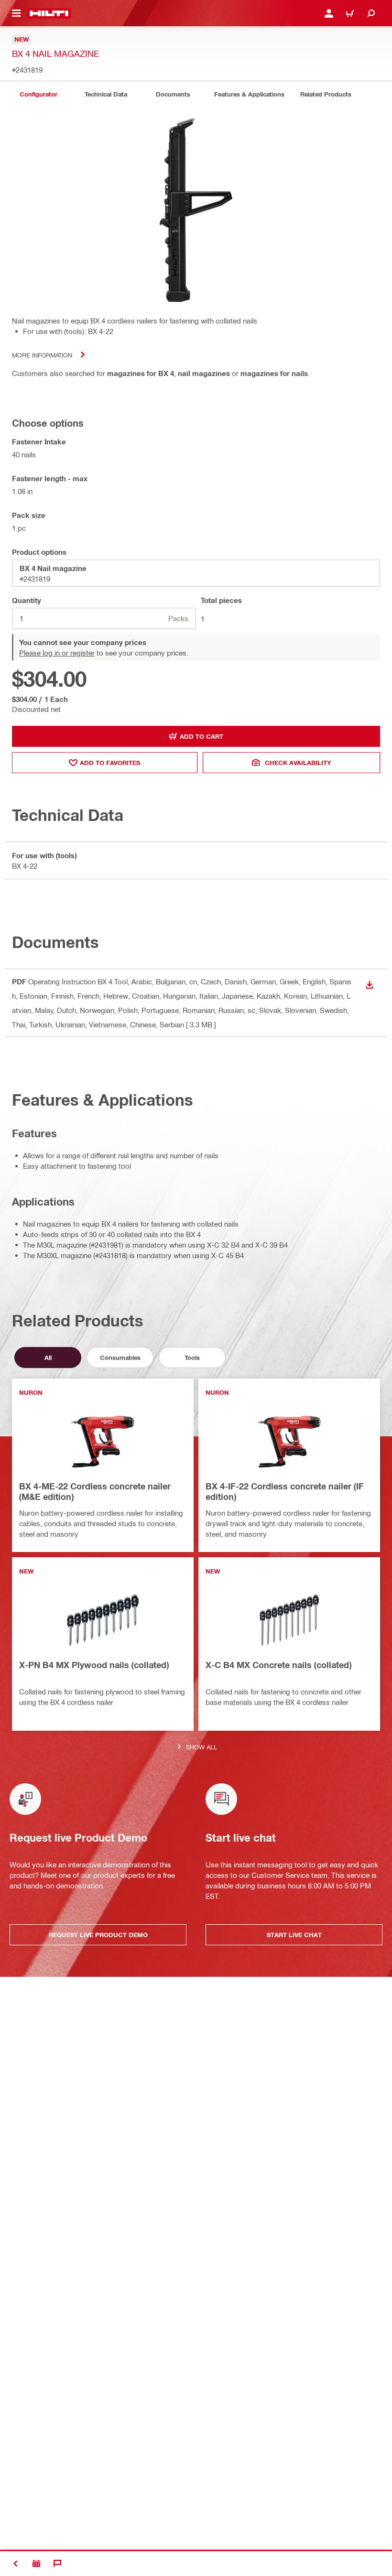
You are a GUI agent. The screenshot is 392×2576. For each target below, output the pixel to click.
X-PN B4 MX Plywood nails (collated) (94, 1665)
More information (42, 355)
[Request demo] (36, 2564)
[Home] (49, 13)
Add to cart (201, 736)
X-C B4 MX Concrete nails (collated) (278, 1665)
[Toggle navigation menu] (16, 13)
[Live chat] (57, 2564)
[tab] (38, 94)
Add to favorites (110, 763)
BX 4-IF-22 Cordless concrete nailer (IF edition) (285, 1491)
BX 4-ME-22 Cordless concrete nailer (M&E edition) (95, 1491)
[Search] (371, 13)
